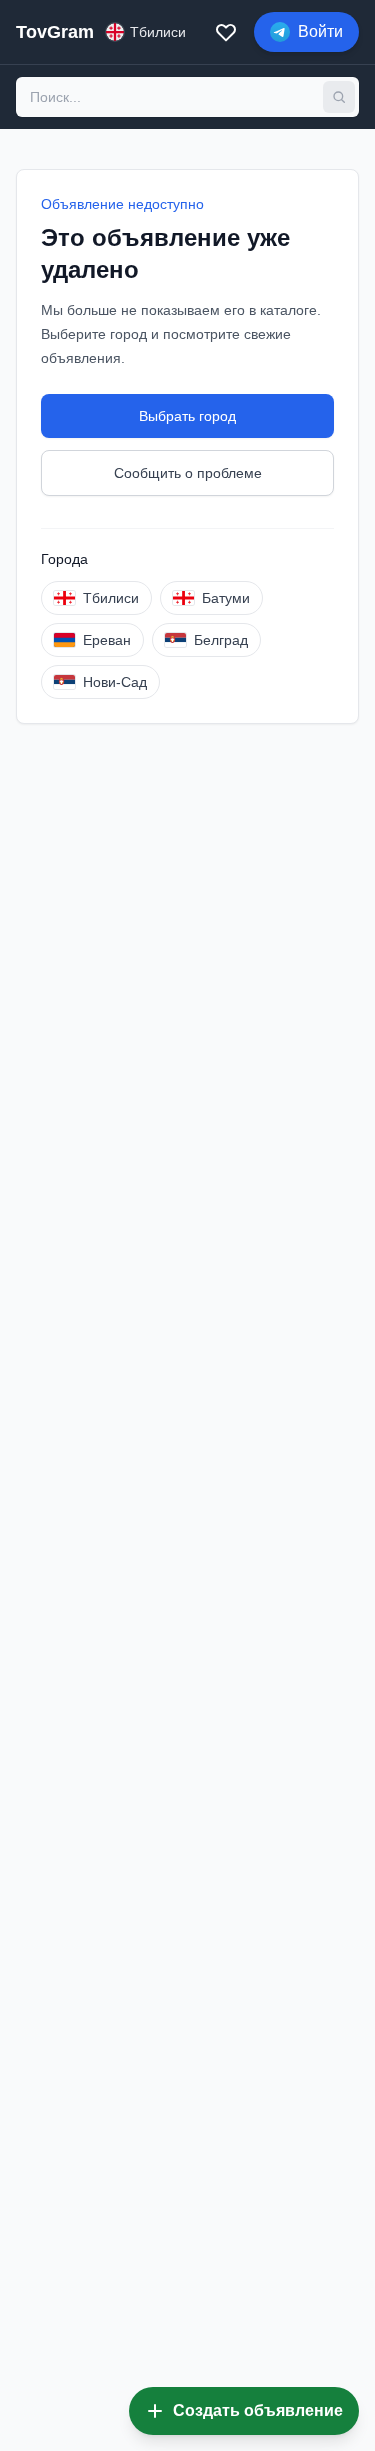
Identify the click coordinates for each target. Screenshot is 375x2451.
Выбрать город (187, 416)
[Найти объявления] (339, 97)
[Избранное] (226, 32)
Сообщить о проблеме (188, 473)
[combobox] (169, 97)
